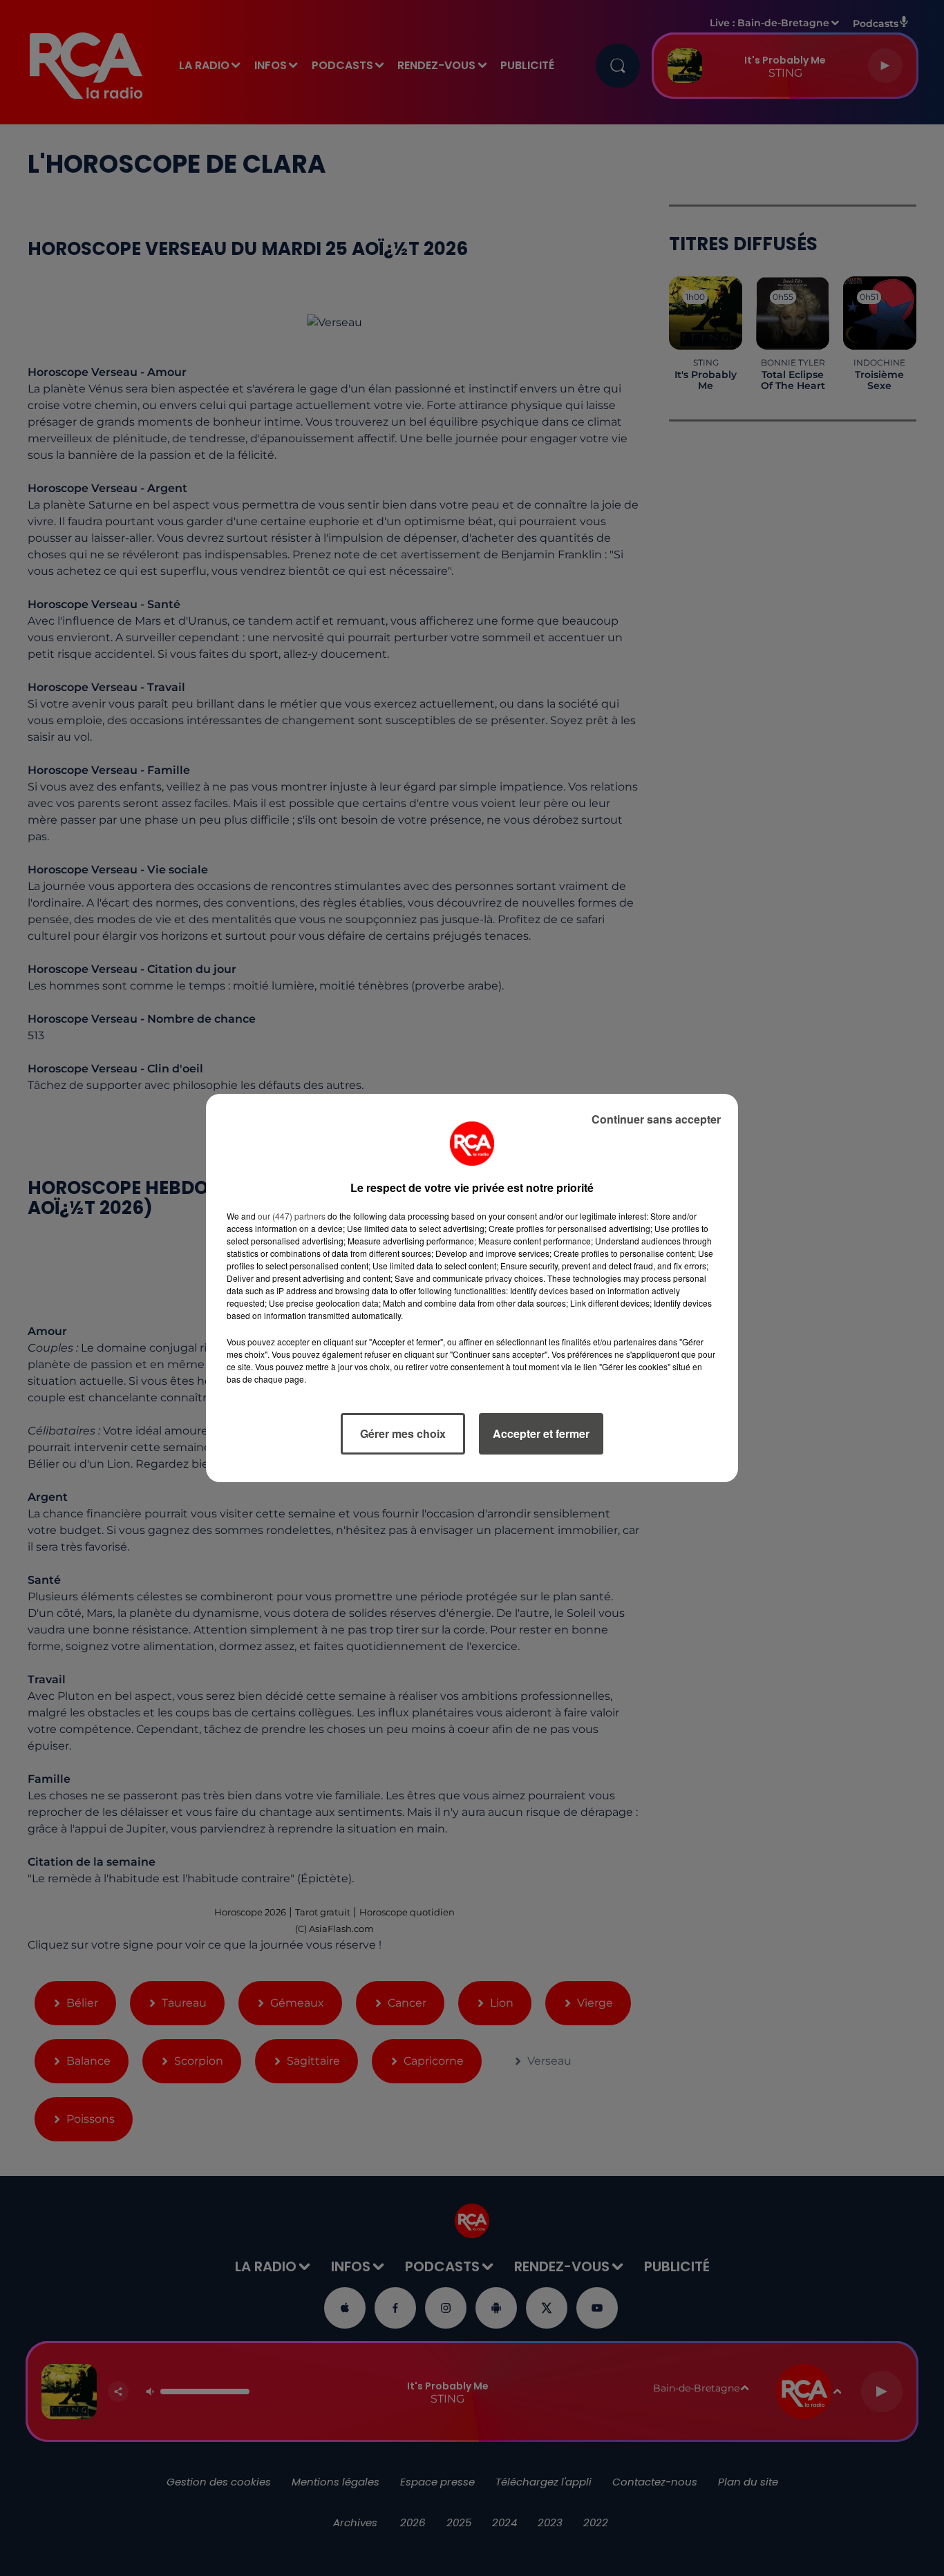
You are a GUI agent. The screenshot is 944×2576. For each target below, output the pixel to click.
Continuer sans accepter (656, 1119)
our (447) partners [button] (292, 1216)
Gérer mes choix (403, 1433)
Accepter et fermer (541, 1433)
